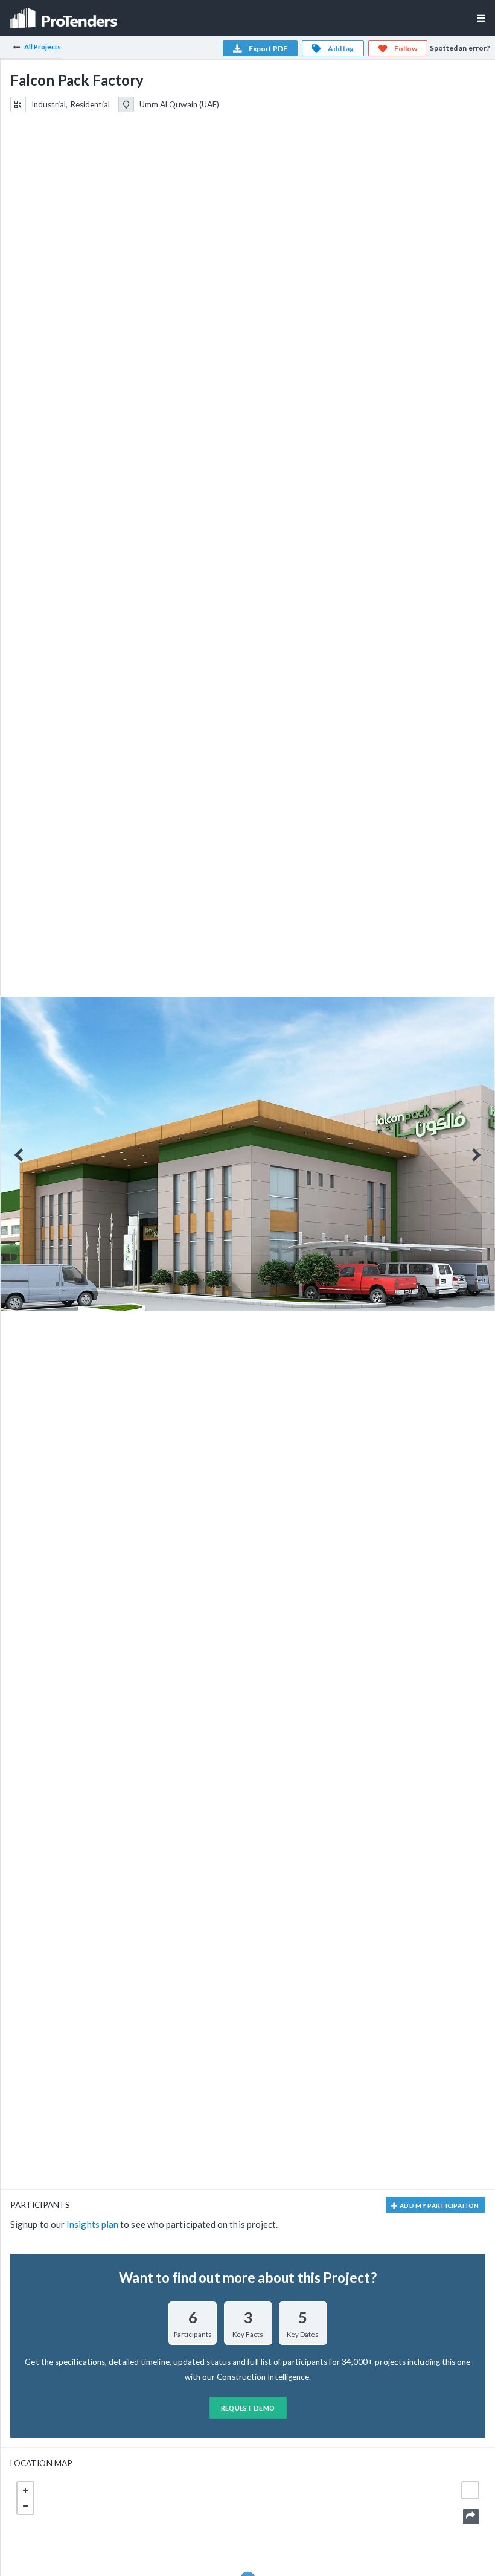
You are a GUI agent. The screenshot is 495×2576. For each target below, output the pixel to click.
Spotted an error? (460, 48)
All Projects (43, 47)
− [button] (25, 2506)
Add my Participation (439, 2206)
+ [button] (25, 2490)
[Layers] (470, 2490)
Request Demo (248, 2408)
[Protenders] (65, 14)
